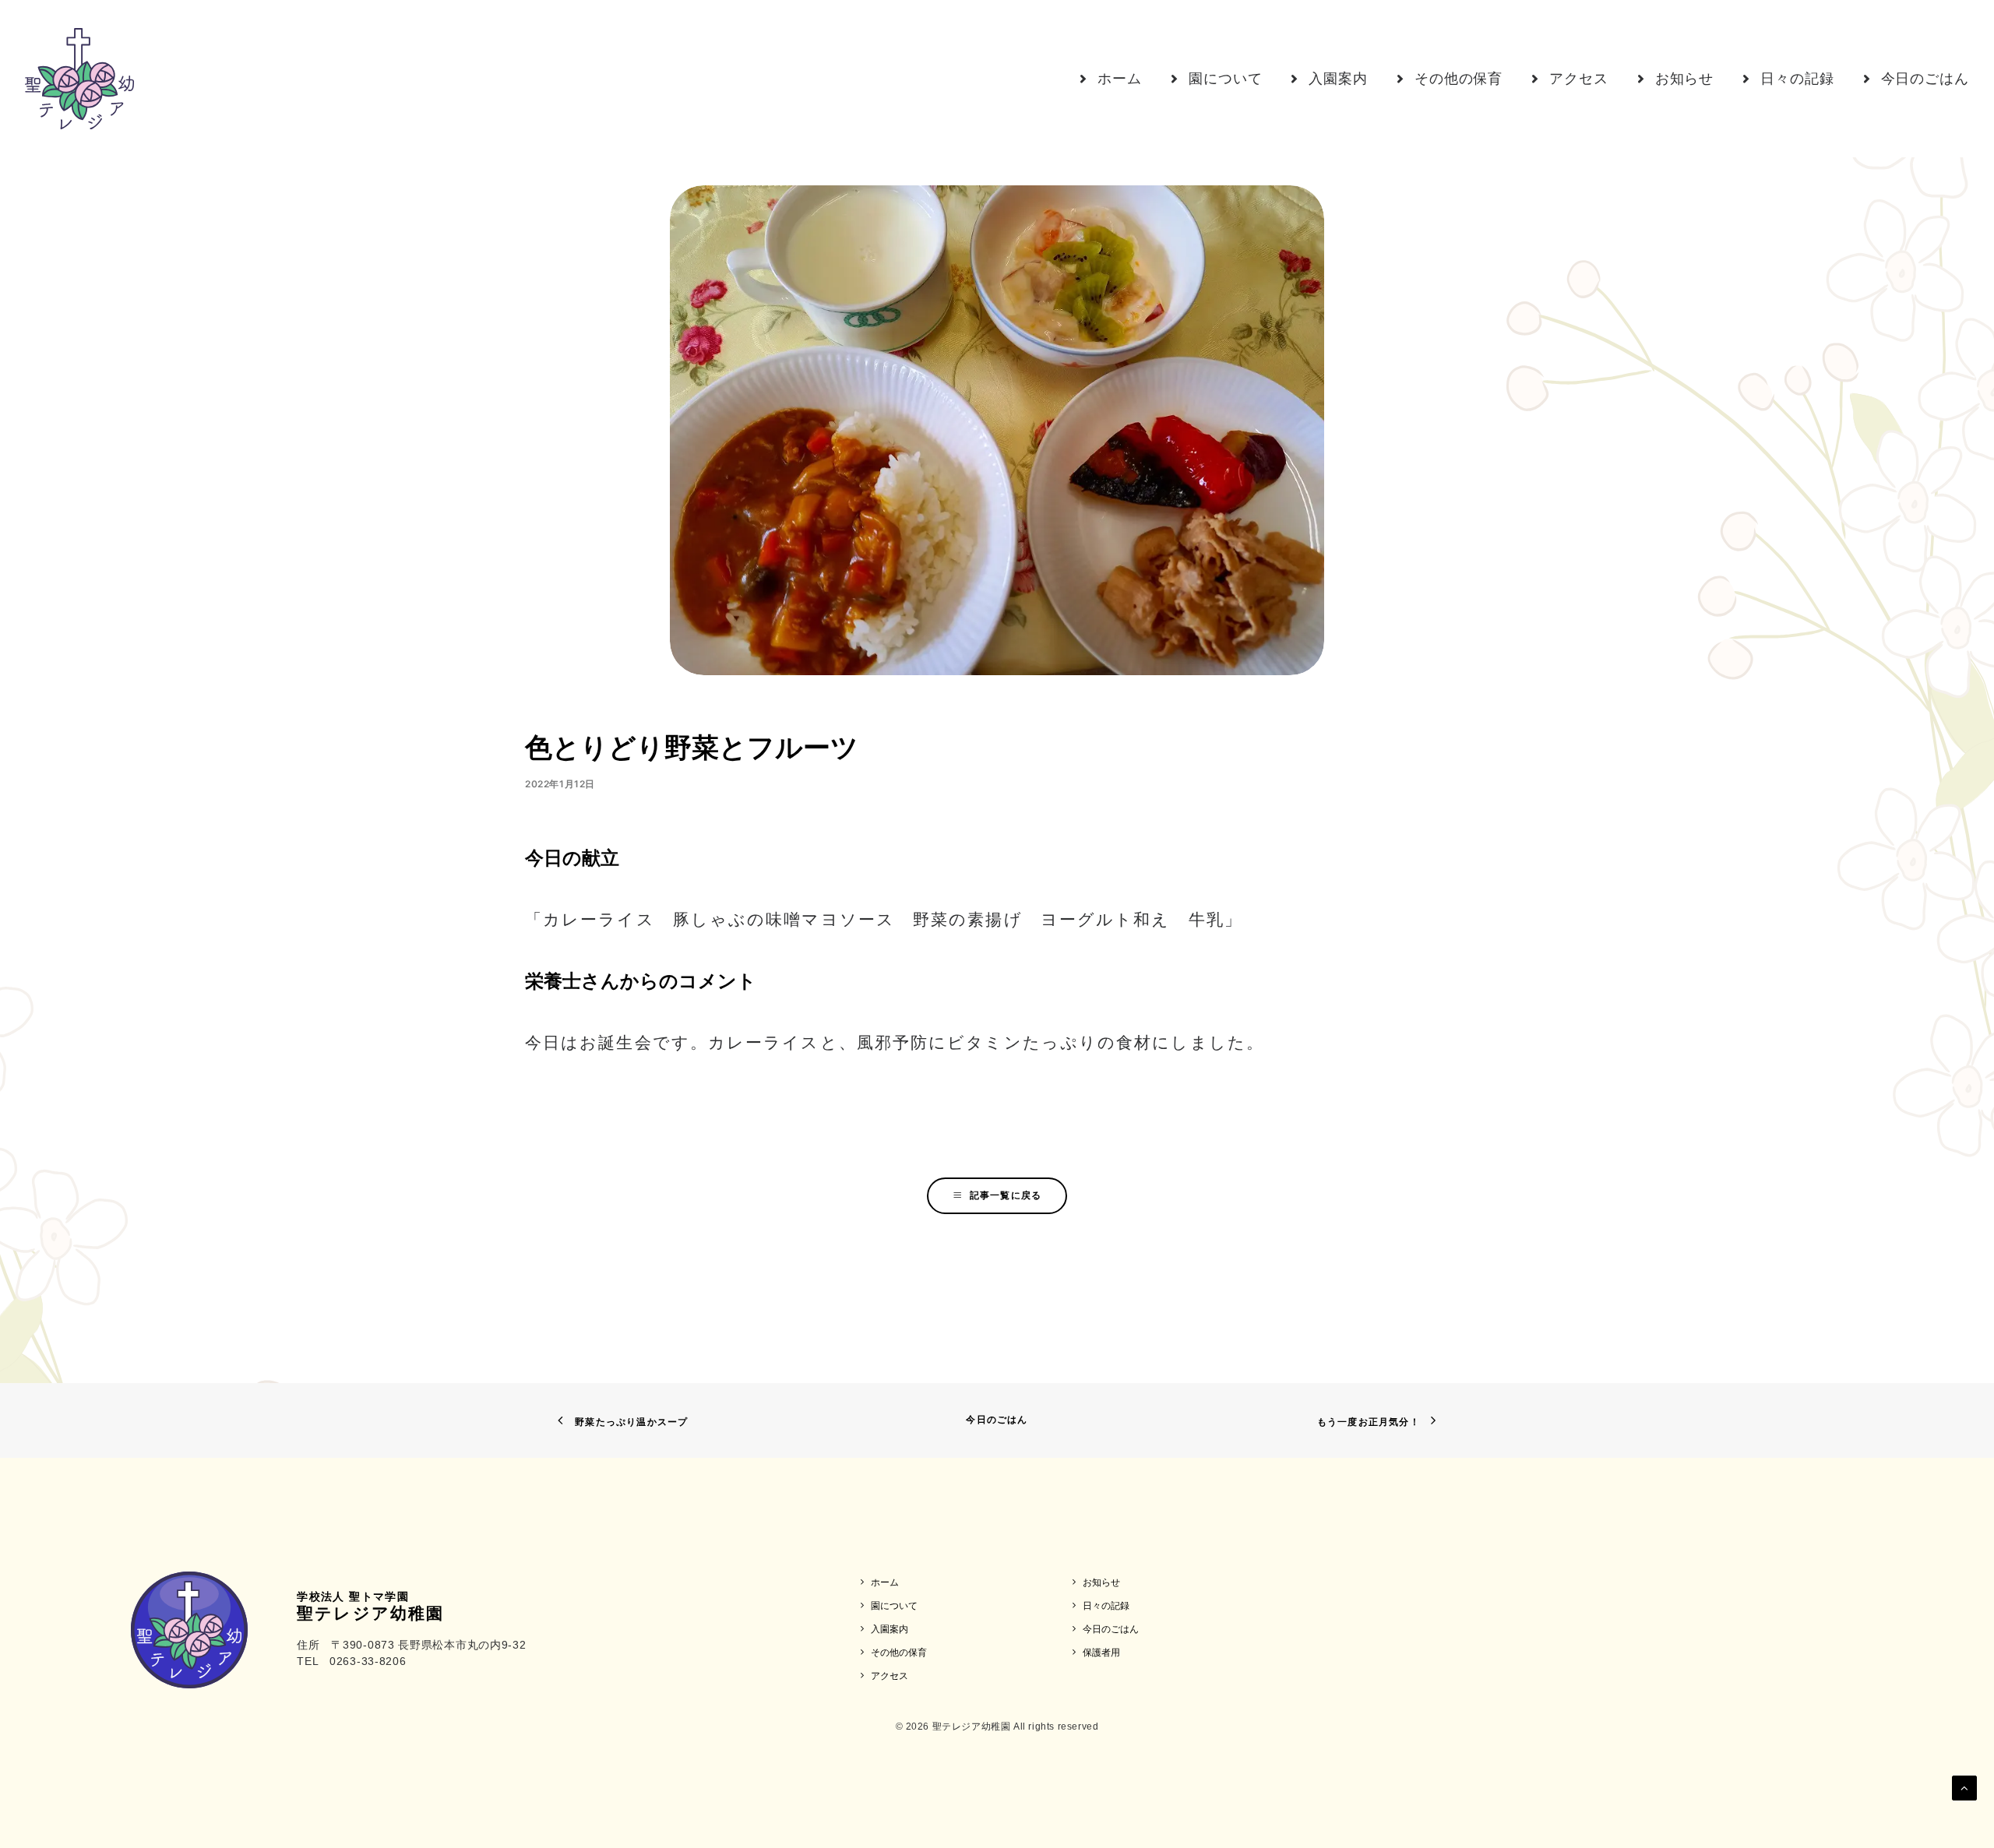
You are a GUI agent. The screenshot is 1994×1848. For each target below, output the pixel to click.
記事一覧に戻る (1006, 1195)
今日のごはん (997, 1419)
